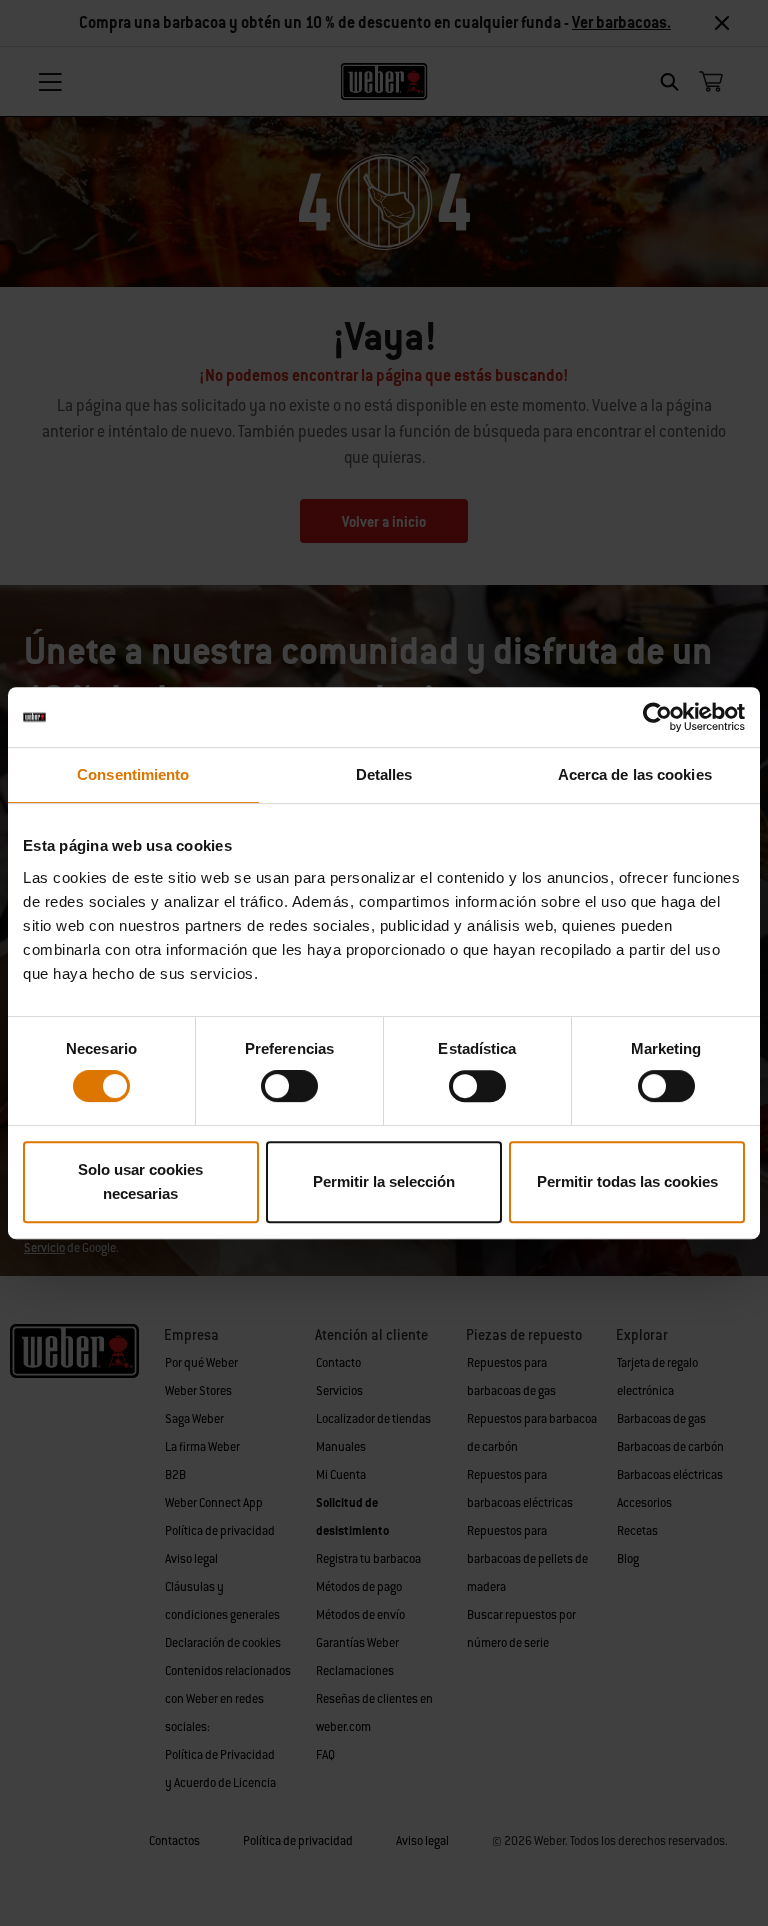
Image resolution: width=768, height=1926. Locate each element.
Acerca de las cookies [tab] (635, 774)
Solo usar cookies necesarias (140, 1181)
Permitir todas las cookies (627, 1181)
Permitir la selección (384, 1181)
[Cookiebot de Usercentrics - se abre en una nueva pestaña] (657, 717)
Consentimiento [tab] (133, 774)
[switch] (289, 1086)
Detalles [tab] (384, 774)
